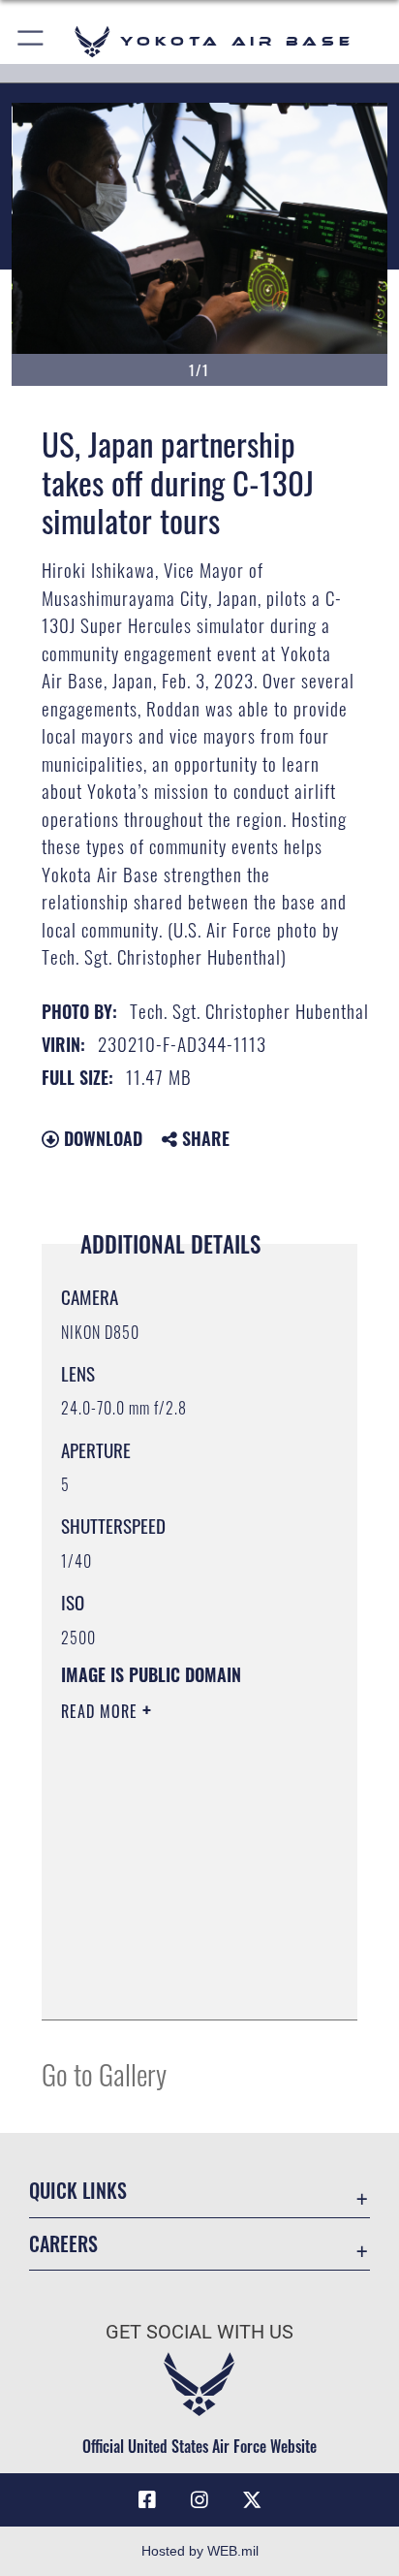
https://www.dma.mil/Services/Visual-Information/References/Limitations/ (179, 1984)
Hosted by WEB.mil (200, 2551)
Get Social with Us (199, 2332)
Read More (102, 1711)
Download (101, 1138)
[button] (31, 41)
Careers (63, 2244)
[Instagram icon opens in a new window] (199, 2500)
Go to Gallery (104, 2073)
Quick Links (78, 2191)
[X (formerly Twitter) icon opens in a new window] (252, 2500)
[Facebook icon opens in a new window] (147, 2500)
